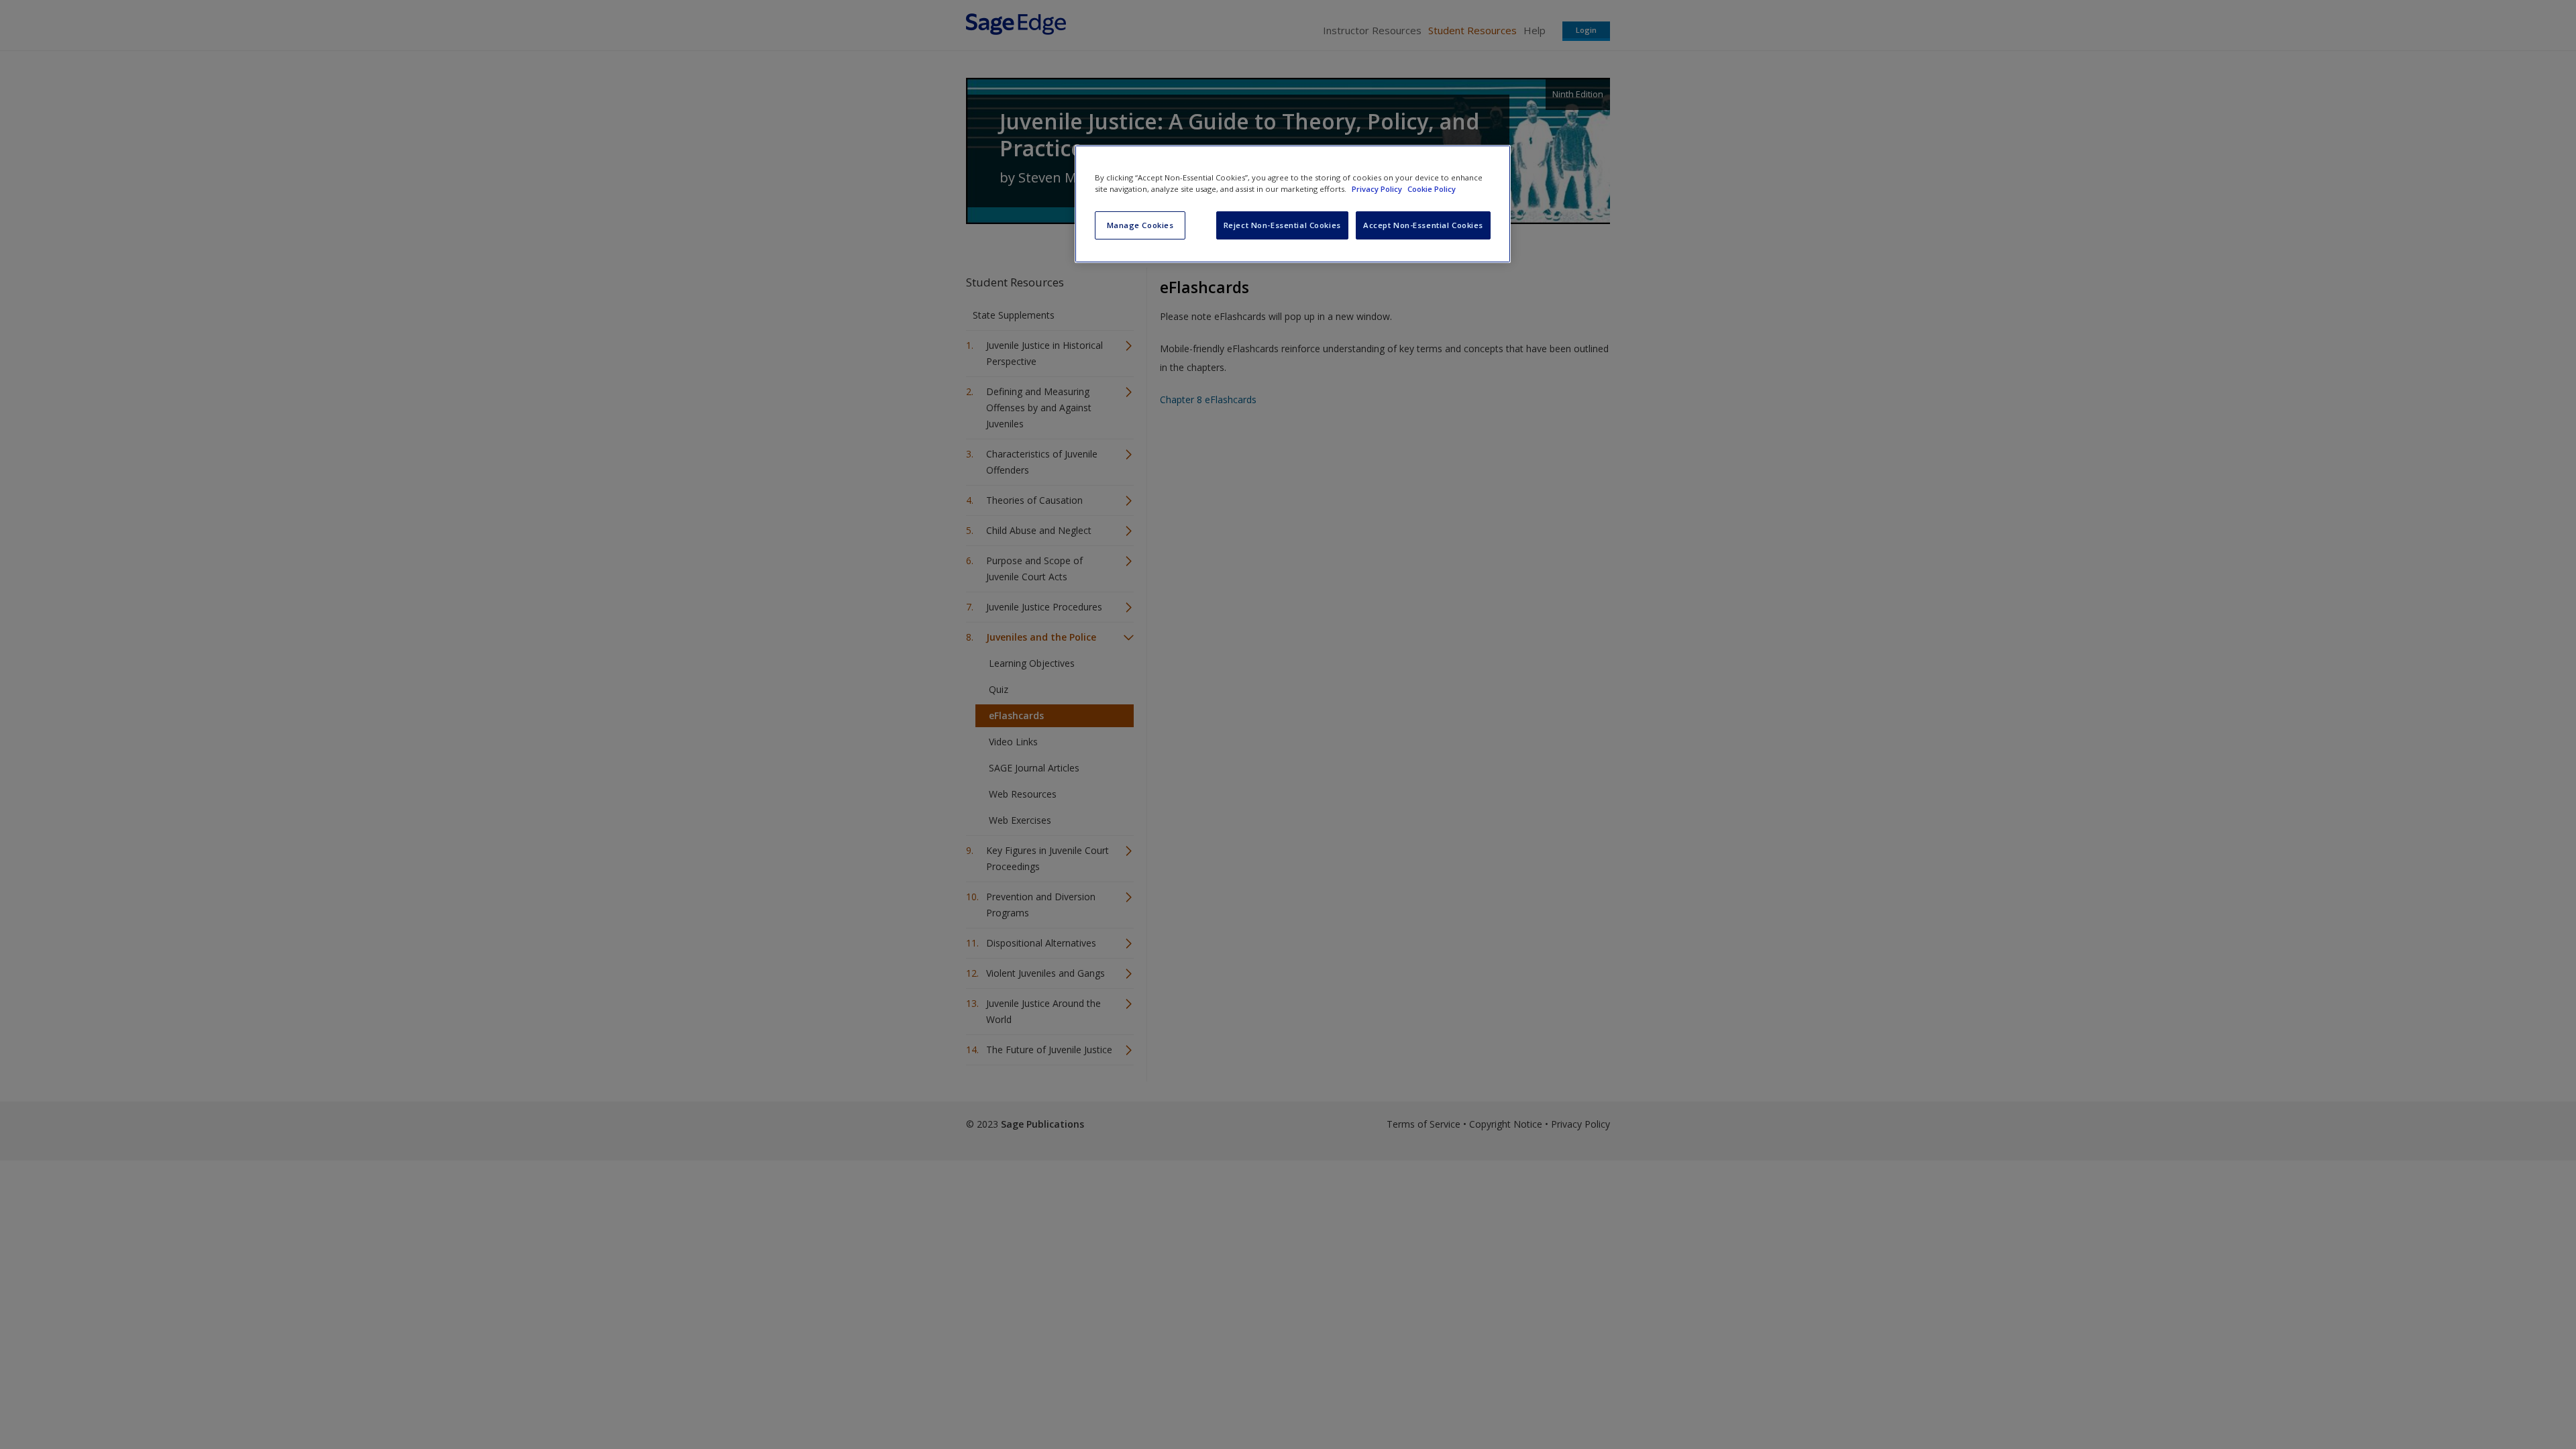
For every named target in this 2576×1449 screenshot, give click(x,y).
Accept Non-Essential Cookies (1423, 225)
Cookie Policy (1432, 189)
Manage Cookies (1140, 225)
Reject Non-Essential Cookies (1282, 225)
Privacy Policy (1378, 189)
